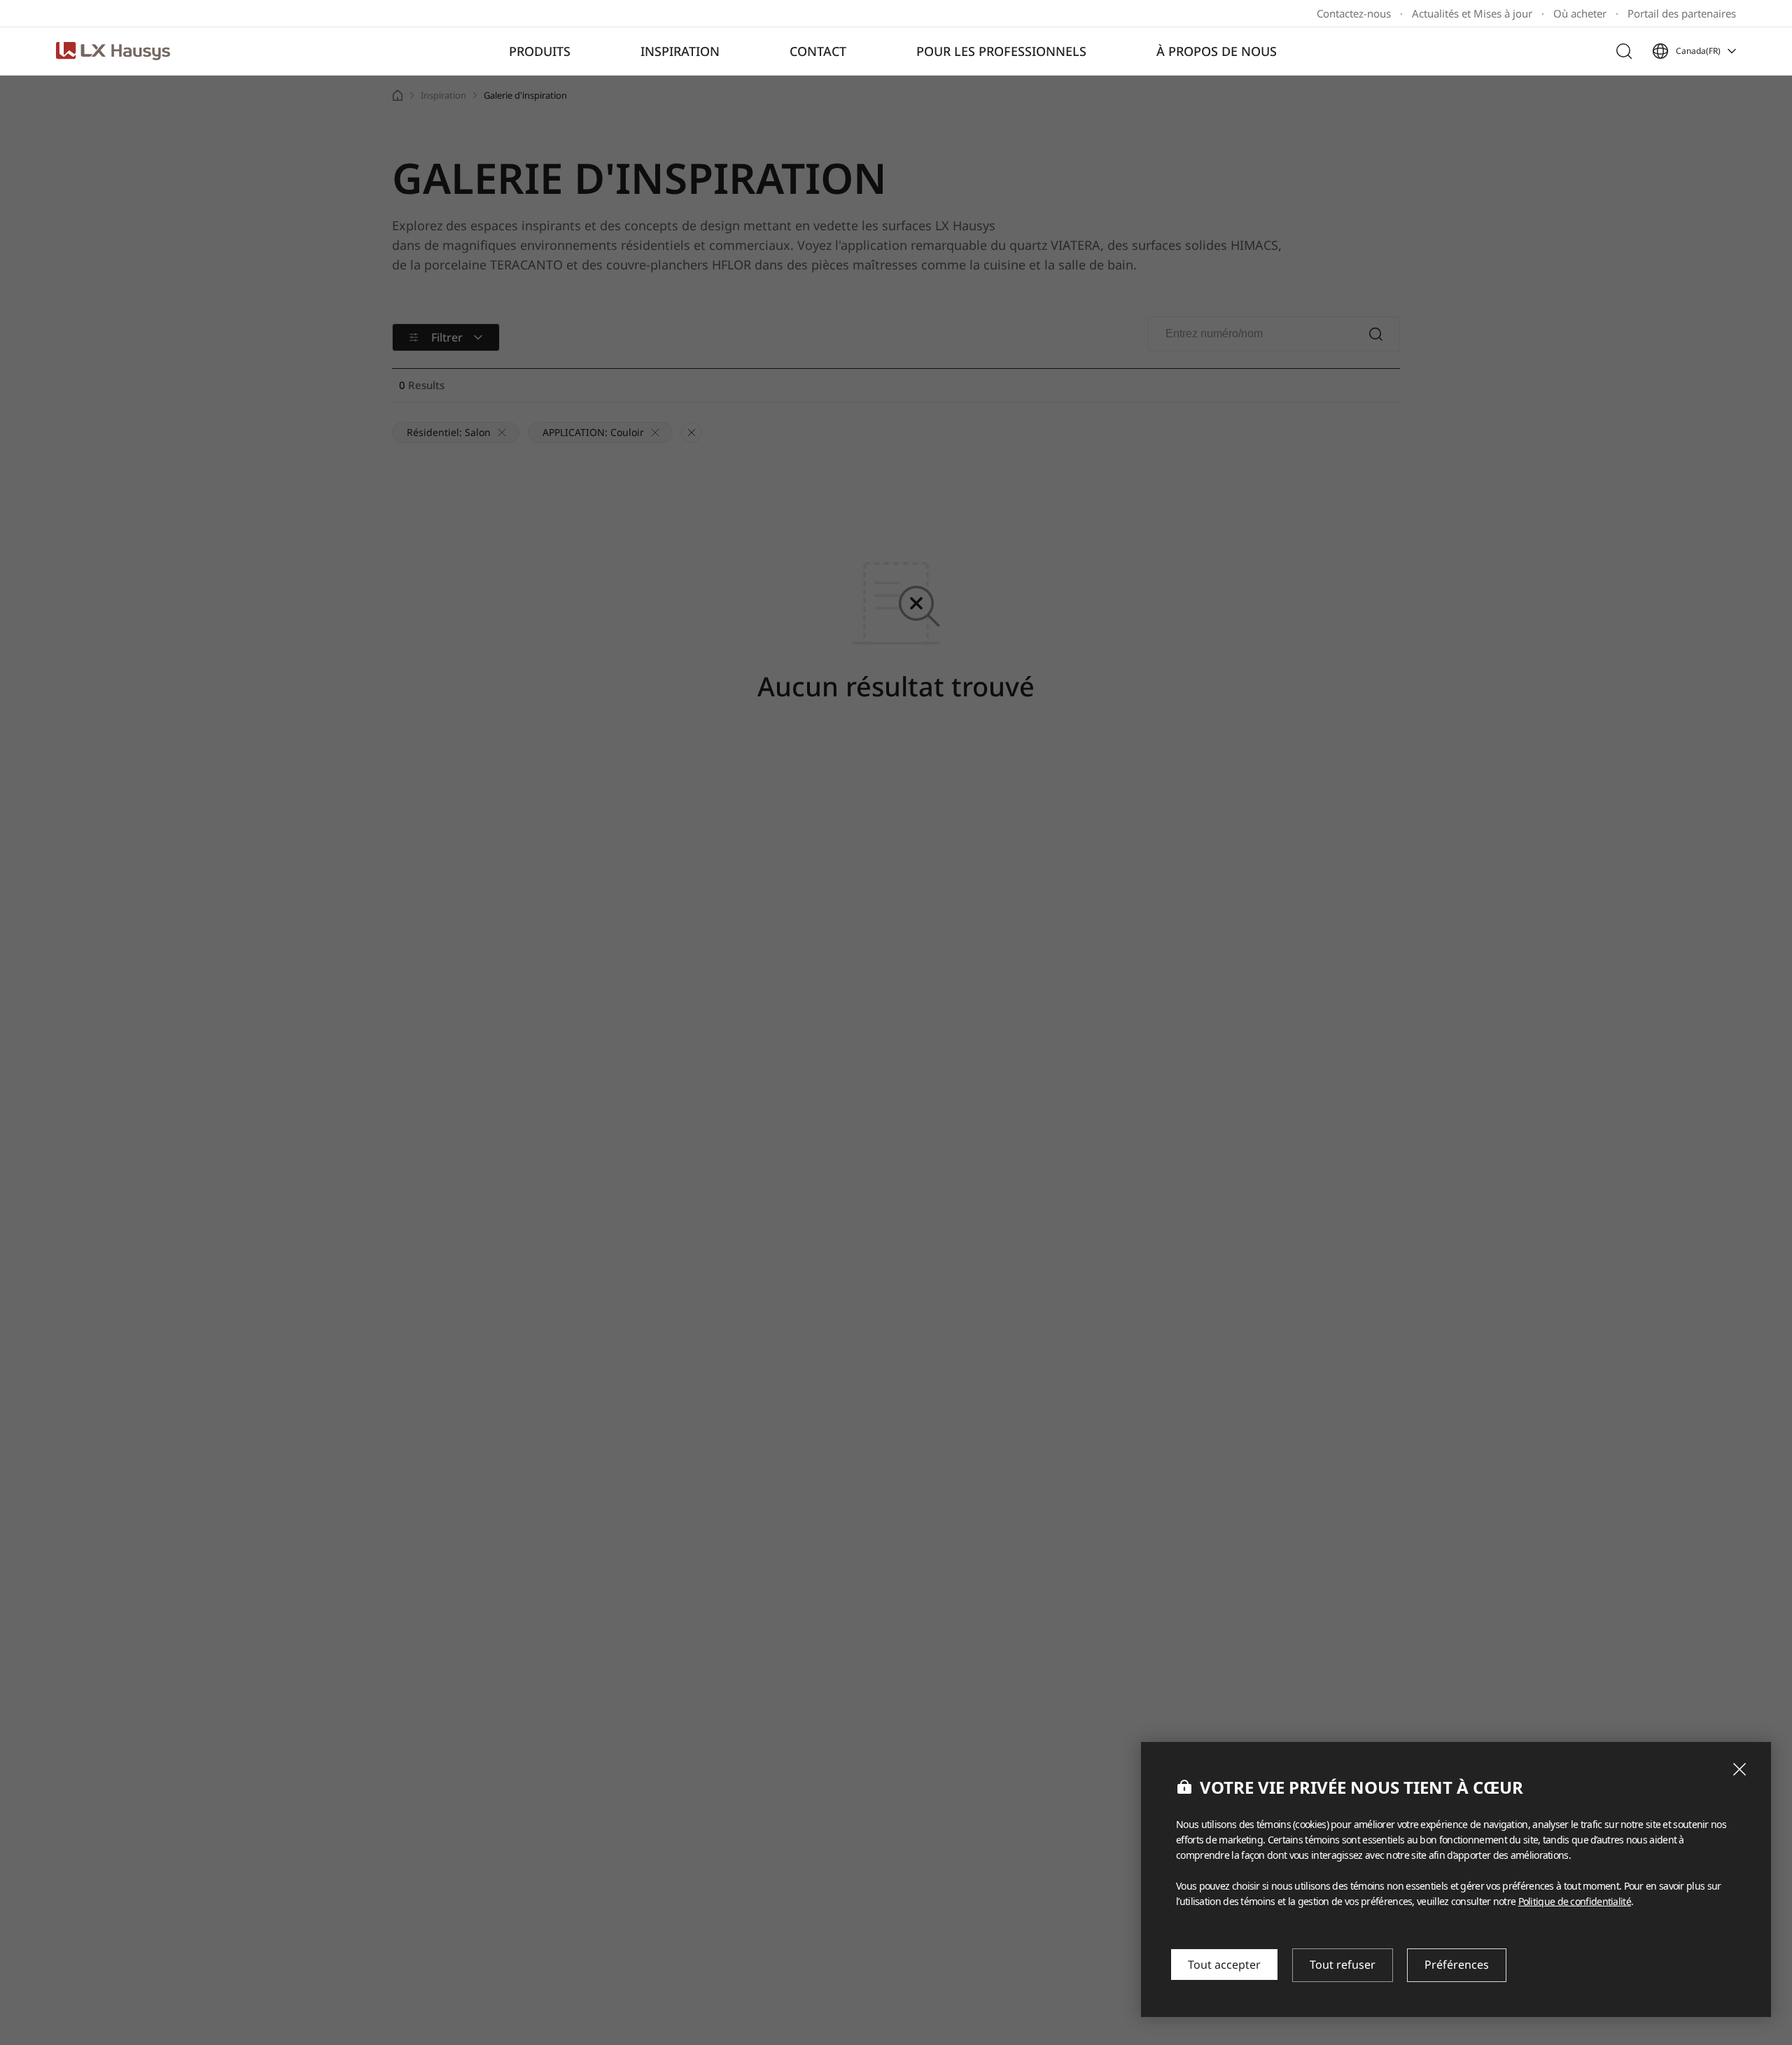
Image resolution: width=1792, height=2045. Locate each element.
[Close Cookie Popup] (1739, 1769)
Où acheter (1580, 14)
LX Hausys (113, 51)
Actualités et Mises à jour (1472, 14)
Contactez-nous (1354, 14)
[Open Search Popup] (1624, 51)
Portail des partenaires (1682, 14)
